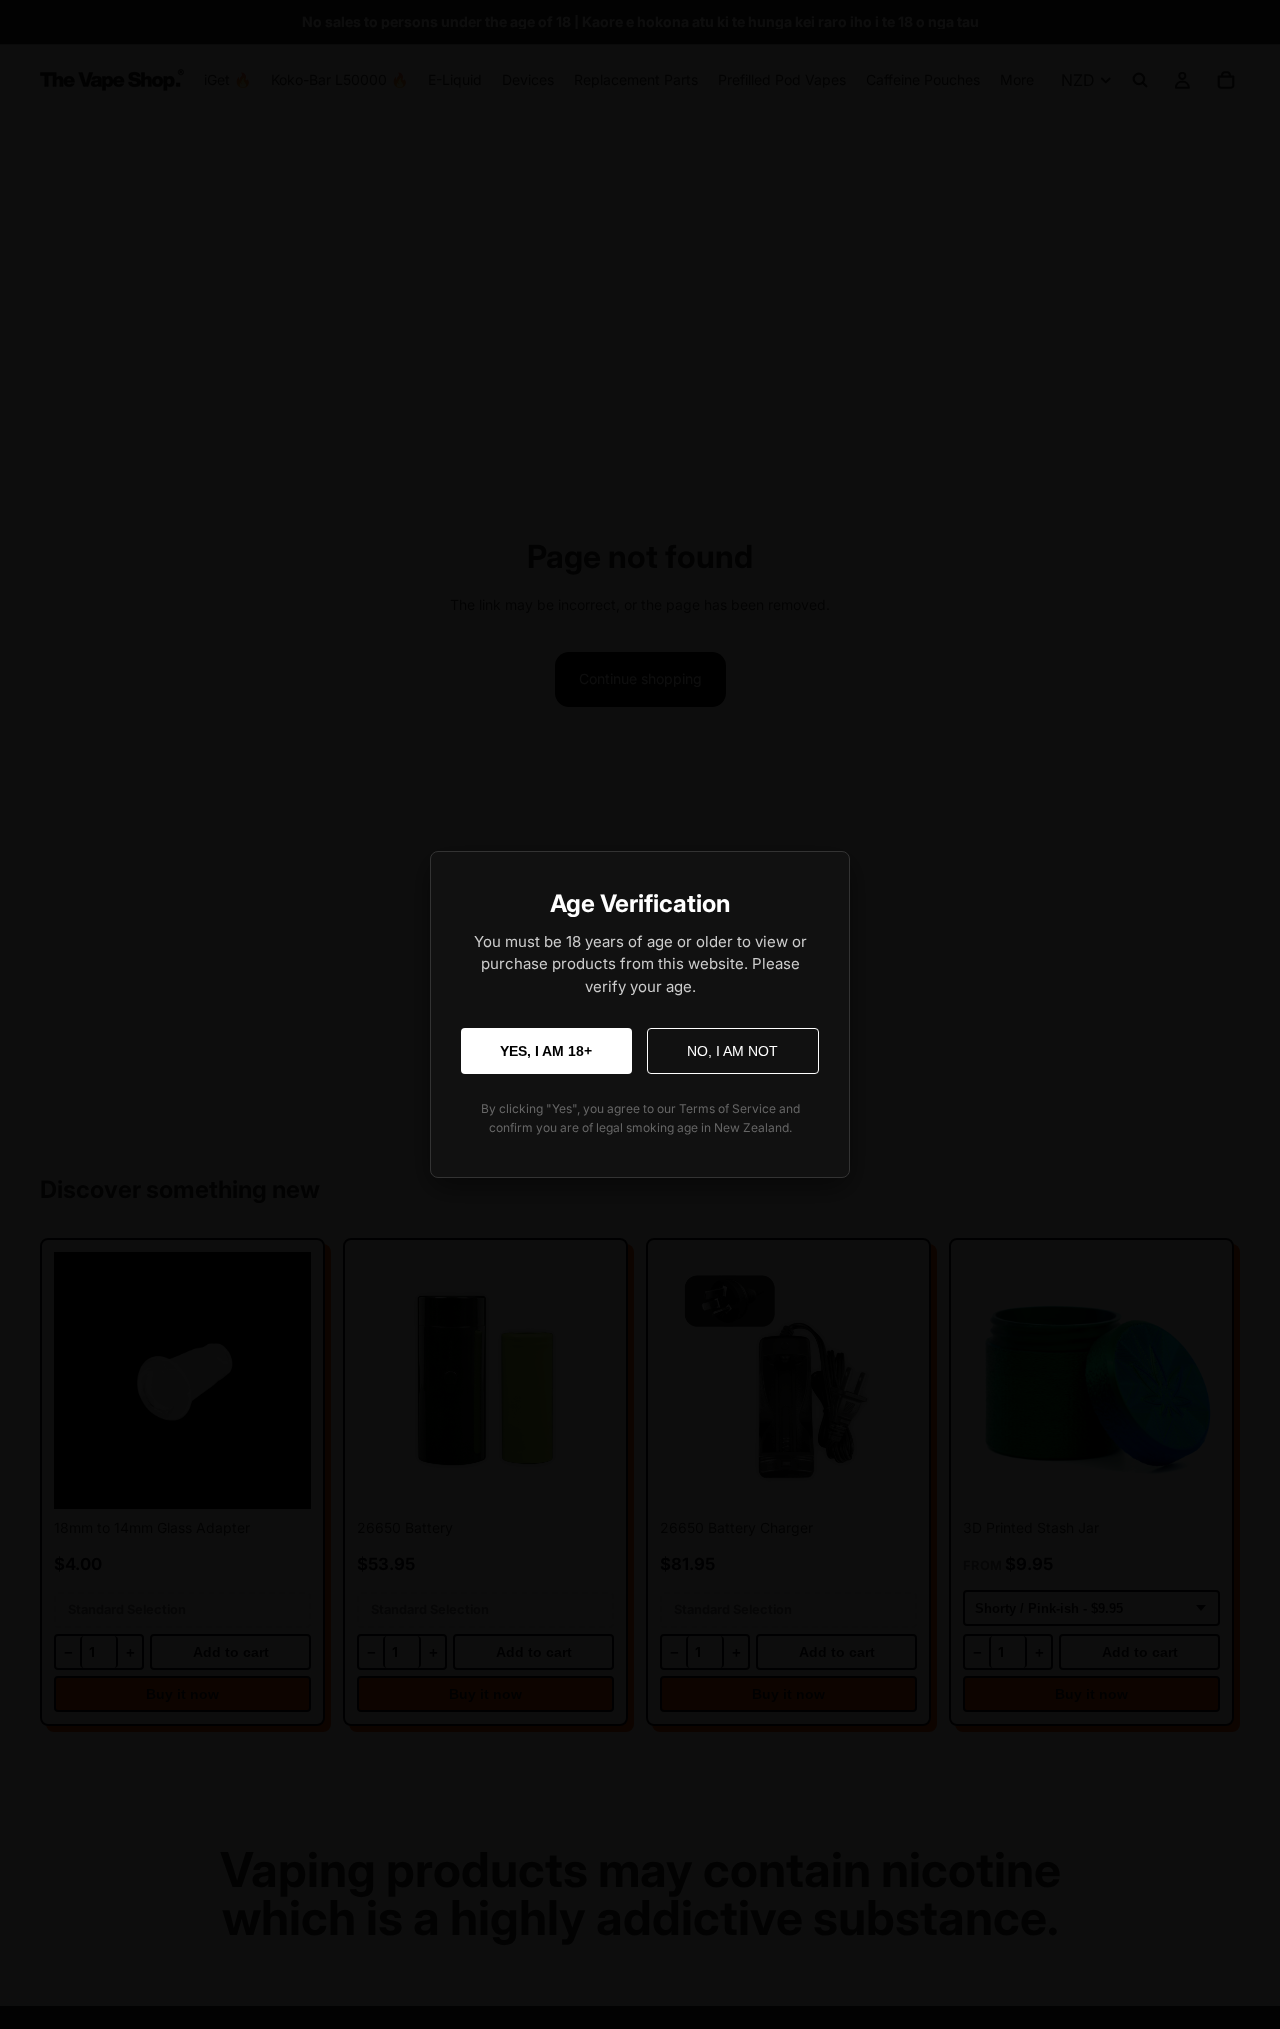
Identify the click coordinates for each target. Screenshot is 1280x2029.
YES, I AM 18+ (546, 1051)
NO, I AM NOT (732, 1051)
